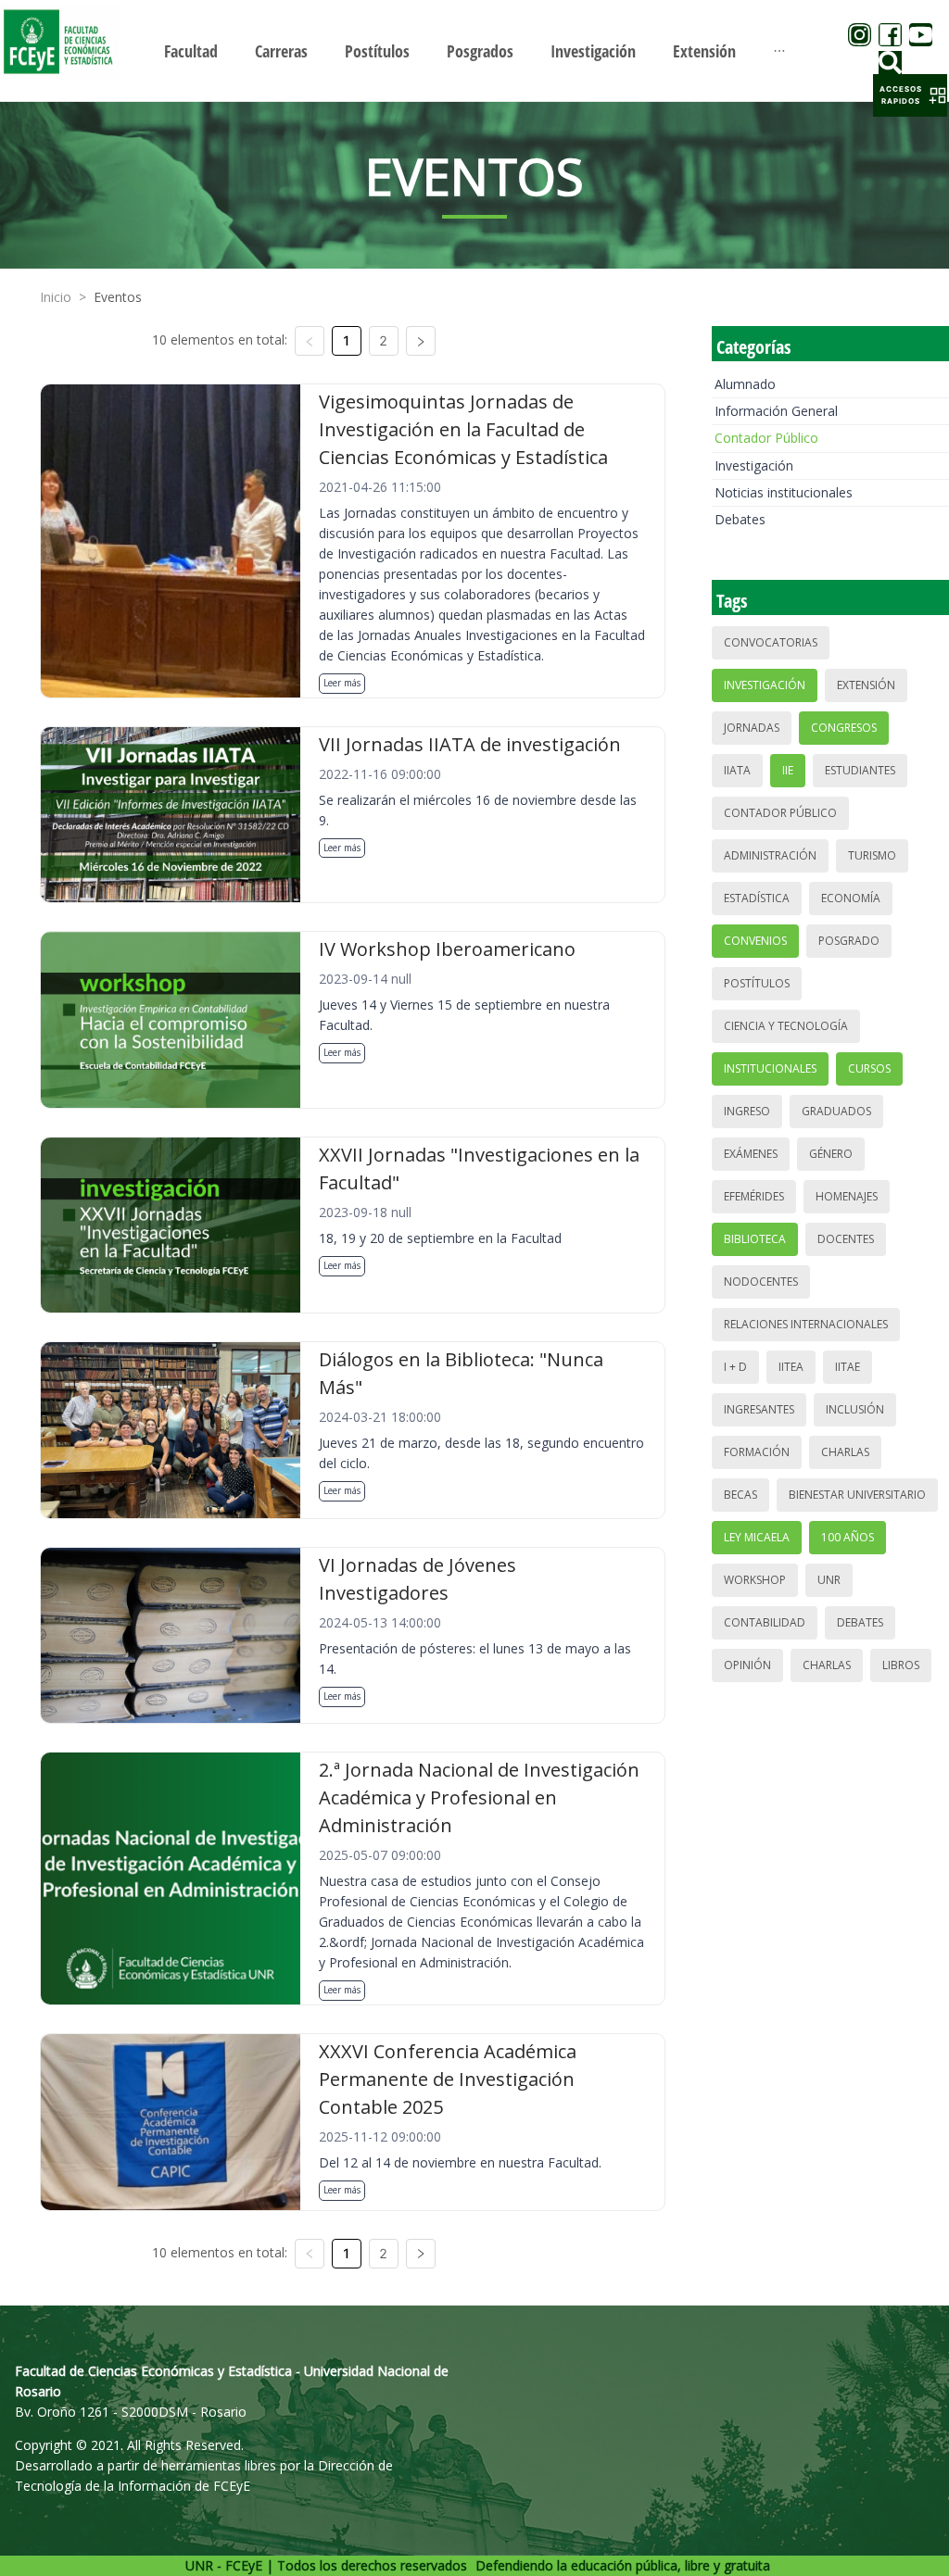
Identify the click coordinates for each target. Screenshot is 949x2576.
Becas (740, 1495)
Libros (901, 1665)
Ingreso (747, 1111)
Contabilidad (765, 1622)
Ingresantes (759, 1409)
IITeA (791, 1367)
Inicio (56, 297)
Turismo (872, 855)
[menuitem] (191, 51)
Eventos (118, 297)
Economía (851, 898)
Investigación (754, 465)
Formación (757, 1452)
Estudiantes (860, 770)
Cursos (869, 1068)
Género (831, 1154)
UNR (829, 1580)
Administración (770, 855)
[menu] (474, 50)
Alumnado (745, 384)
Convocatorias (771, 642)
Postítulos (757, 983)
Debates (740, 519)
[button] (910, 95)
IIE (788, 770)
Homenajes (847, 1196)
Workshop (755, 1580)
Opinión (747, 1665)
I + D (735, 1367)
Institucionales (770, 1068)
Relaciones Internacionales (806, 1324)
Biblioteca (755, 1239)
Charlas (845, 1452)
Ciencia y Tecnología (786, 1026)
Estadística (757, 898)
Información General (776, 411)
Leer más (342, 683)
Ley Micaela (757, 1537)
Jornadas (752, 728)
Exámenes (751, 1154)
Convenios (755, 941)
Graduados (836, 1111)
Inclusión (855, 1409)
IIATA (737, 770)
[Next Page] (421, 341)
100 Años (848, 1537)
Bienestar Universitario (857, 1495)
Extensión (866, 685)
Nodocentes (761, 1282)
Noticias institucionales (784, 492)
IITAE (848, 1367)
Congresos (844, 728)
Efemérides (754, 1196)
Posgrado (849, 941)
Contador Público (766, 438)
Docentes (846, 1239)
